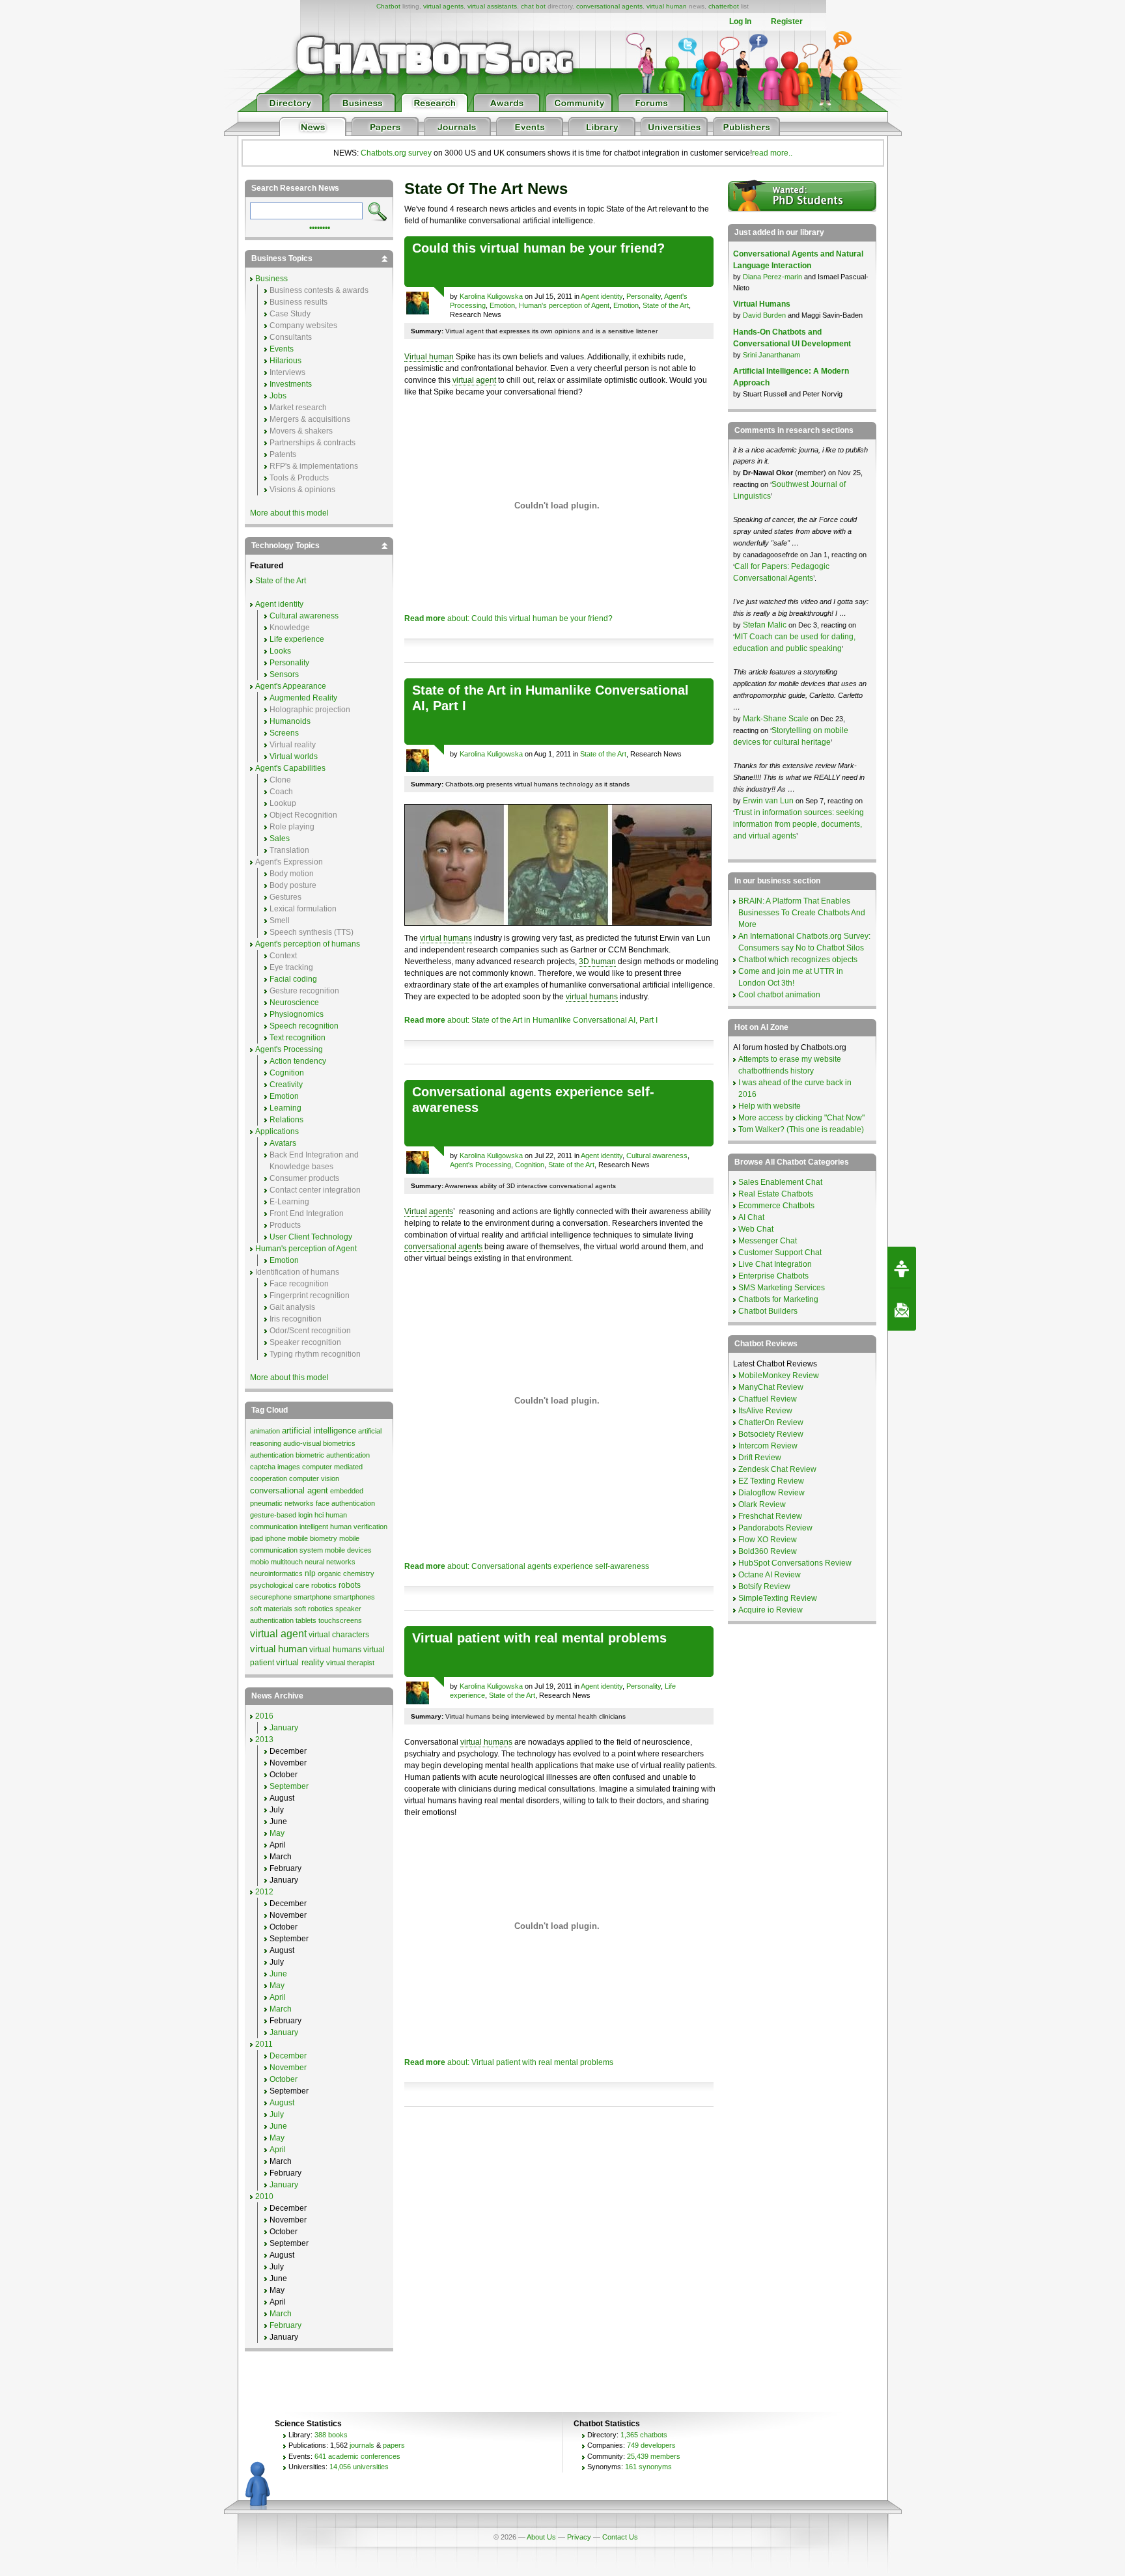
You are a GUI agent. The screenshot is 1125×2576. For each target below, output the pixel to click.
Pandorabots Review (775, 1528)
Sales (280, 838)
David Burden (764, 315)
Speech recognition (304, 1026)
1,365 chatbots (644, 2435)
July (277, 2114)
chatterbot (724, 6)
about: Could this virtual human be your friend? (508, 618)
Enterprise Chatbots (773, 1276)
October (284, 2079)
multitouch (287, 1562)
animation (265, 1431)
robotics (324, 1585)
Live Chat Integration (775, 1264)
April (278, 1997)
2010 (264, 2196)
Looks (280, 651)
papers (394, 2445)
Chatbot (388, 6)
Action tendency (298, 1061)
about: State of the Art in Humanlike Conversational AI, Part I (531, 1020)
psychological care (280, 1585)
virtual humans (446, 938)
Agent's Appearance (291, 686)
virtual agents (443, 6)
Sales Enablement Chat (780, 1182)
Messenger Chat (768, 1241)
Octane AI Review (770, 1575)
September (289, 1786)
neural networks (330, 1562)
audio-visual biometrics (319, 1443)
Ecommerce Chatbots (776, 1206)
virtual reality (300, 1662)
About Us (541, 2537)
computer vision (314, 1478)
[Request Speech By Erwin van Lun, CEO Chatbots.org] (902, 1267)
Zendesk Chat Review (777, 1469)
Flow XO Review (768, 1540)
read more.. (772, 153)
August (282, 2103)
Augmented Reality (303, 698)
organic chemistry (346, 1573)
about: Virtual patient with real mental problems (509, 2062)
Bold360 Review (768, 1551)
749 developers (651, 2445)
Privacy (579, 2537)
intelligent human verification (343, 1527)
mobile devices (348, 1550)
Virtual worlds (294, 756)
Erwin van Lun (769, 801)
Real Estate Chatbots (776, 1194)
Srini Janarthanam (771, 355)
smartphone (312, 1597)
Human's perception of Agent (564, 305)
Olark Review (762, 1504)
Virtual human (429, 357)
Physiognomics (297, 1014)
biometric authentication (333, 1455)
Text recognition (298, 1038)
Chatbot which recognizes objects (798, 960)
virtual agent (474, 380)
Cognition (530, 1165)
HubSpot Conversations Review (795, 1563)
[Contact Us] (902, 1310)
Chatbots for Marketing (778, 1299)
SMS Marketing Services (782, 1288)
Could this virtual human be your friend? (538, 248)
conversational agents (609, 6)
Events (282, 349)
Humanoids (290, 721)
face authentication (345, 1503)
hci (319, 1515)
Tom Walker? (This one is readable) (801, 1129)
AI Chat (751, 1217)
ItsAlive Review (765, 1411)
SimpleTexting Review (778, 1598)
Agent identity (602, 296)
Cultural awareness (657, 1156)
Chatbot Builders (768, 1311)
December (288, 2056)
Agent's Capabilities (290, 768)
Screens (284, 733)
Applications (277, 1131)
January (284, 1728)
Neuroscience (294, 1003)
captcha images (275, 1467)
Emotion (502, 305)
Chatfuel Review (768, 1399)
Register (787, 21)
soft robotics (314, 1609)
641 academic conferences (357, 2456)
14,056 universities (359, 2467)
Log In (740, 21)
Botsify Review (764, 1586)
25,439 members (654, 2456)
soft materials (271, 1609)
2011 (264, 2044)
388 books (331, 2435)
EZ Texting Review (771, 1481)
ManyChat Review (771, 1387)
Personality (644, 296)
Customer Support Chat (780, 1253)
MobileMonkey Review (779, 1376)
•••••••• (320, 227)
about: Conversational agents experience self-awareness (527, 1566)
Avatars (283, 1143)
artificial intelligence (319, 1431)
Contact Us (620, 2537)
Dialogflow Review (771, 1493)
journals (362, 2445)
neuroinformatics (276, 1573)
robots (350, 1585)
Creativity (286, 1085)
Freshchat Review (770, 1516)
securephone (271, 1597)
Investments (291, 384)
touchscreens (340, 1620)
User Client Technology (311, 1237)
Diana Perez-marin (772, 277)
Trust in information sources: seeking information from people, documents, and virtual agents (799, 824)
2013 (264, 1739)
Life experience (297, 639)
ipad (257, 1538)
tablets (306, 1620)
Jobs (278, 396)
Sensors (284, 674)
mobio (259, 1562)
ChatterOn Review (771, 1422)
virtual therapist (350, 1663)
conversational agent (289, 1490)
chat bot (533, 6)
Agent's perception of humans (308, 944)
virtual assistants (492, 6)
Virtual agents (429, 1212)
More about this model (289, 513)
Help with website (770, 1106)
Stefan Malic (766, 625)
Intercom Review (768, 1446)
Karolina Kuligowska (491, 296)
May (277, 1833)
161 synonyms (648, 2467)
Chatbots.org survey (396, 153)
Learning (285, 1108)
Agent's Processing (480, 1165)
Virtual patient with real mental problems (539, 1638)
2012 (264, 1892)
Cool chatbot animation (779, 995)
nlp (310, 1573)
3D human (597, 962)
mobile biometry (312, 1538)
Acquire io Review (771, 1610)
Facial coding (293, 979)
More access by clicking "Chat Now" (801, 1118)
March (281, 2009)
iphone (275, 1538)
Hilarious (285, 361)
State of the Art (666, 305)
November (288, 2068)
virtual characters (339, 1635)
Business (271, 279)
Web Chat (756, 1229)
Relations (286, 1120)
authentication (272, 1455)
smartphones (354, 1597)
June (278, 1974)
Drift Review (760, 1458)
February (285, 2325)
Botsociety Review (771, 1434)
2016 (264, 1716)
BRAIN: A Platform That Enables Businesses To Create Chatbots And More (802, 913)
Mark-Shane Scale (777, 719)
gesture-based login (281, 1515)
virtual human (667, 6)
